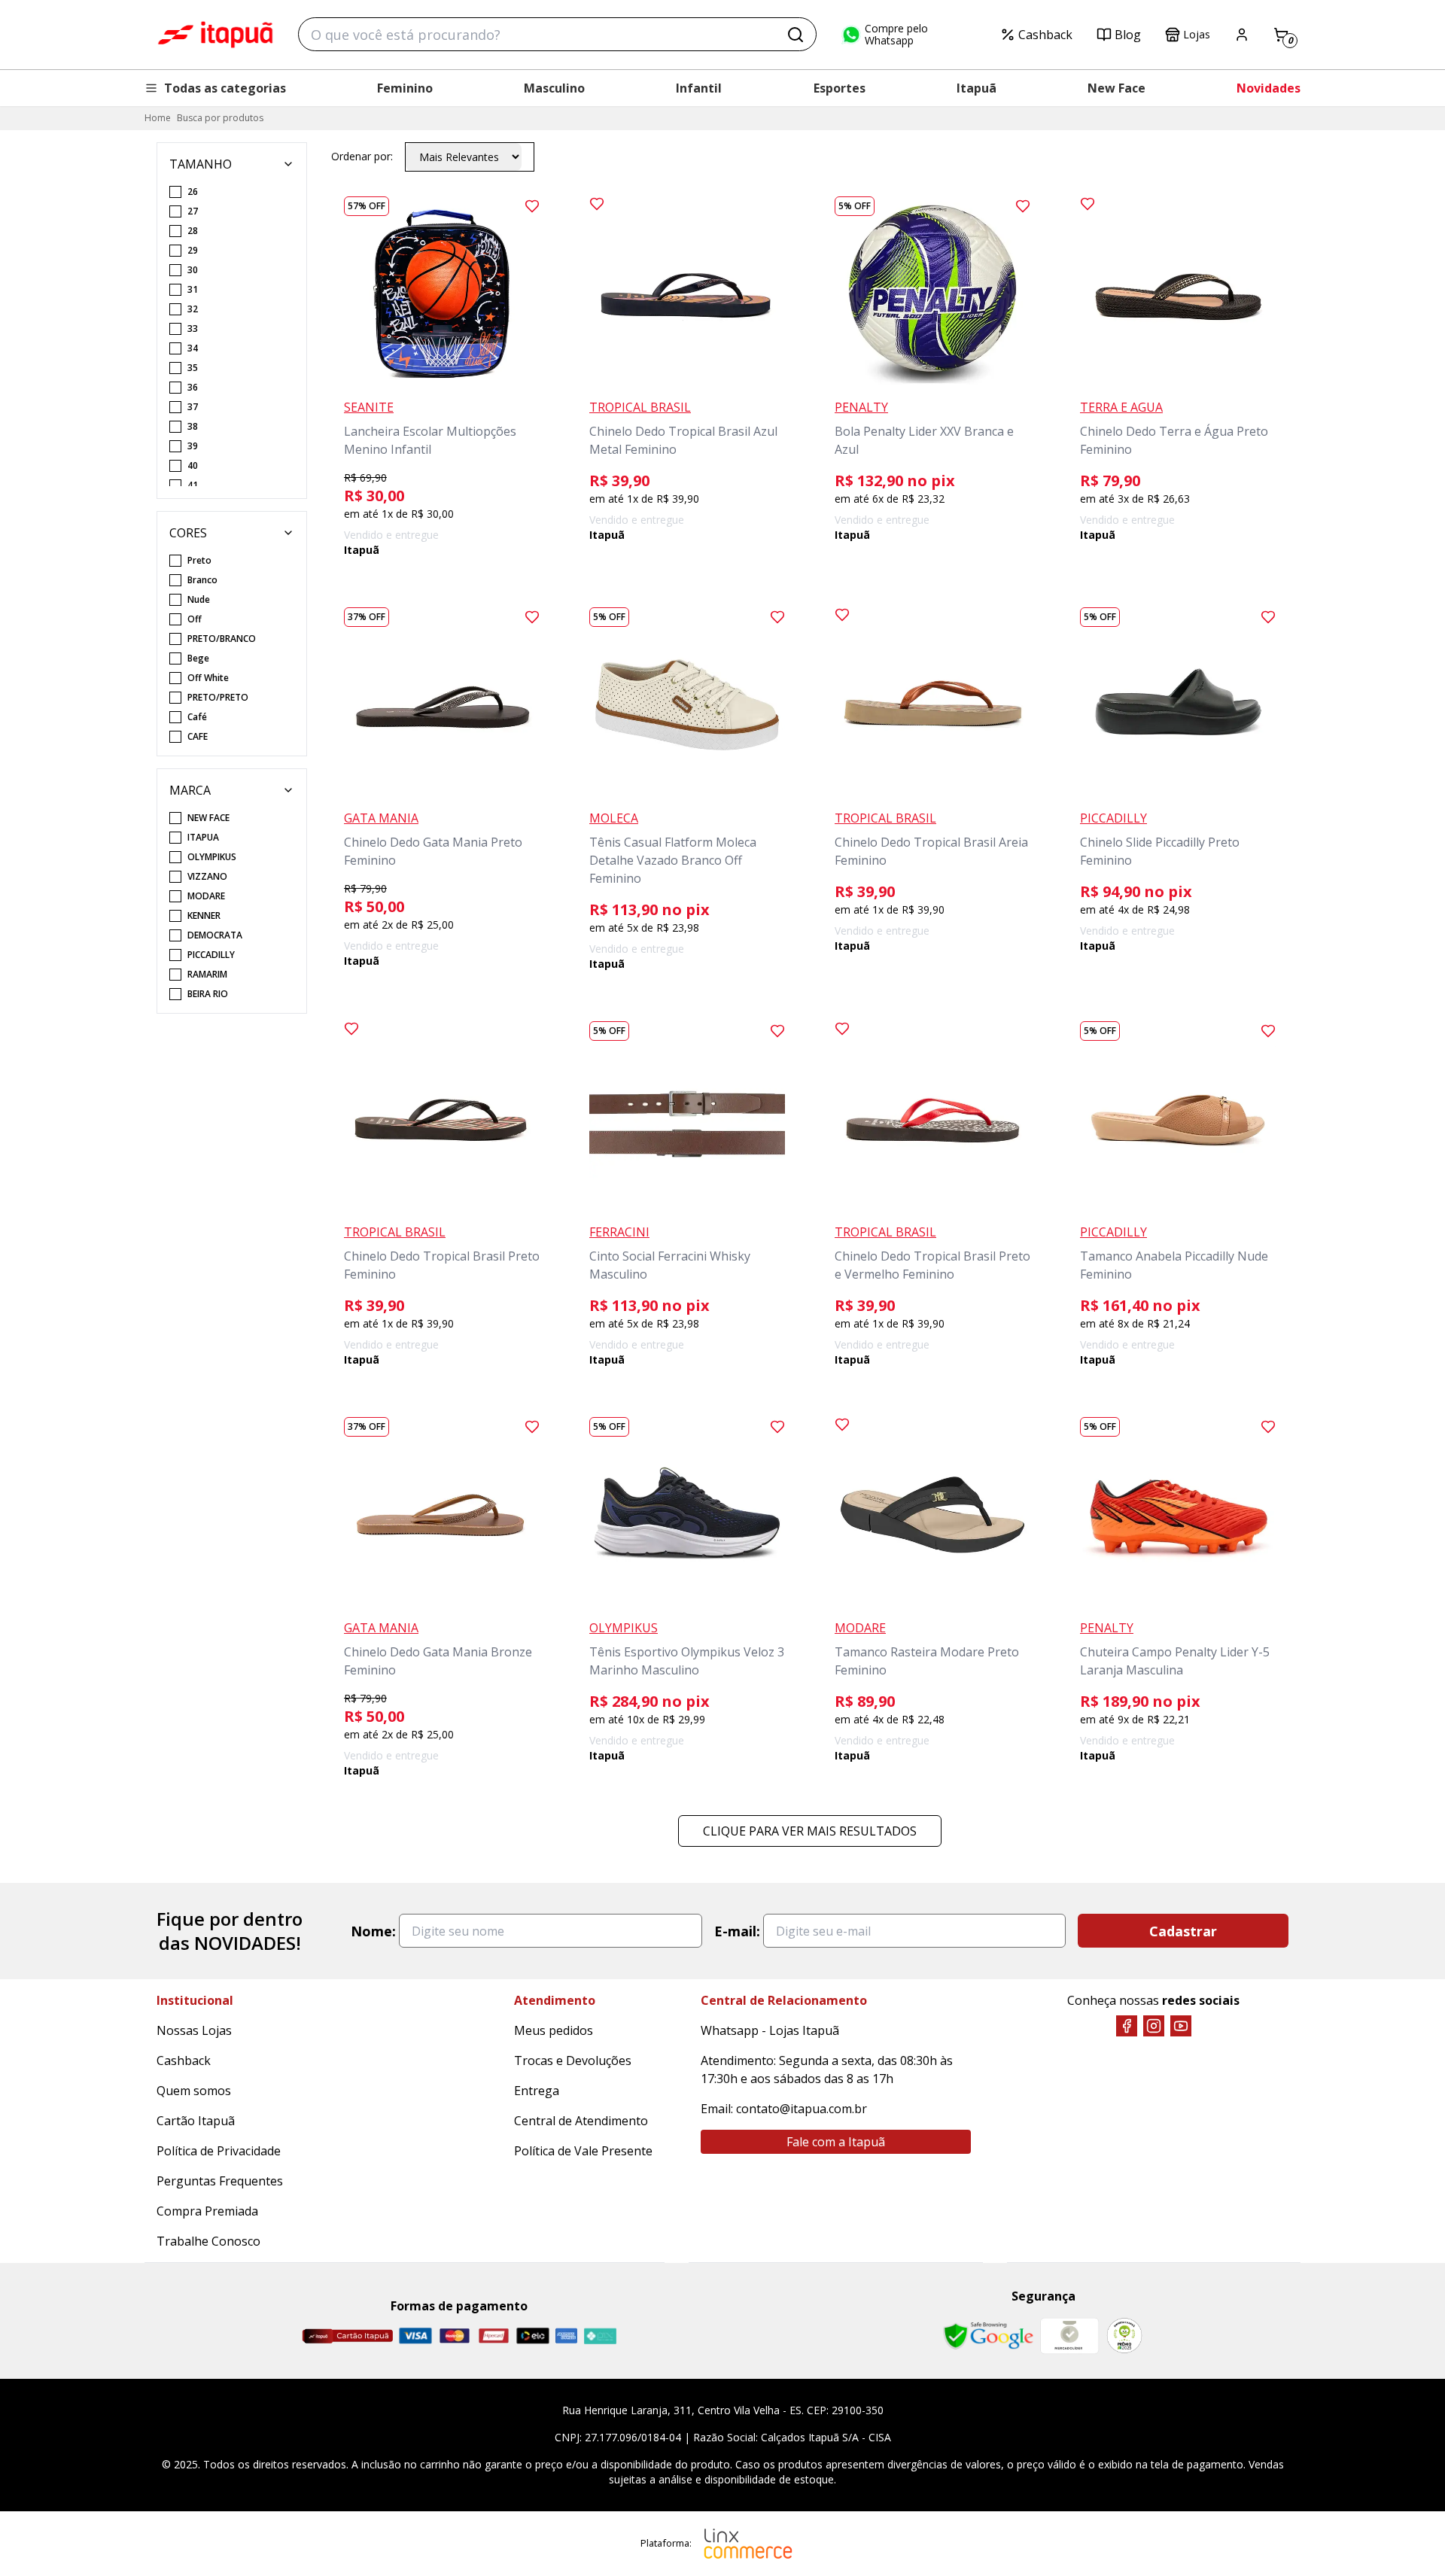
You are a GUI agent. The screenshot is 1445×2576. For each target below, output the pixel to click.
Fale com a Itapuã (836, 2142)
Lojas (1197, 34)
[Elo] (533, 2336)
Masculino (554, 88)
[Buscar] (796, 35)
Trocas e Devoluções (573, 2060)
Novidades (1269, 88)
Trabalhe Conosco (208, 2241)
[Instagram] (1154, 2026)
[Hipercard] (494, 2336)
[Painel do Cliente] (1242, 35)
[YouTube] (1181, 2026)
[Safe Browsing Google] (988, 2336)
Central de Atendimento (581, 2121)
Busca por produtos (220, 118)
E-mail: (737, 1931)
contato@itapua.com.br (802, 2109)
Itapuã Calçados (215, 35)
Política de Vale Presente (583, 2151)
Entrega (537, 2091)
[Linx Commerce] (748, 2544)
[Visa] (415, 2336)
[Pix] (600, 2336)
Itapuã (977, 88)
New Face (1116, 88)
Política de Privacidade (219, 2151)
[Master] (455, 2336)
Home (158, 118)
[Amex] (566, 2336)
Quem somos (194, 2091)
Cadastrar (1183, 1931)
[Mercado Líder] (1069, 2336)
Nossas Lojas (194, 2030)
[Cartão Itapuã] (347, 2336)
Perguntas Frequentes (220, 2181)
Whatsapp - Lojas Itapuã (770, 2030)
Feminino (405, 88)
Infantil (699, 88)
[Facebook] (1127, 2026)
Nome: (373, 1931)
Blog (1128, 35)
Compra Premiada (207, 2211)
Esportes (840, 88)
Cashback (1045, 35)
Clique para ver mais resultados (810, 1831)
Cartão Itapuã (196, 2121)
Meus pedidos (554, 2030)
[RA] (1124, 2336)
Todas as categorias (225, 88)
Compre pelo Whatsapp (896, 35)
